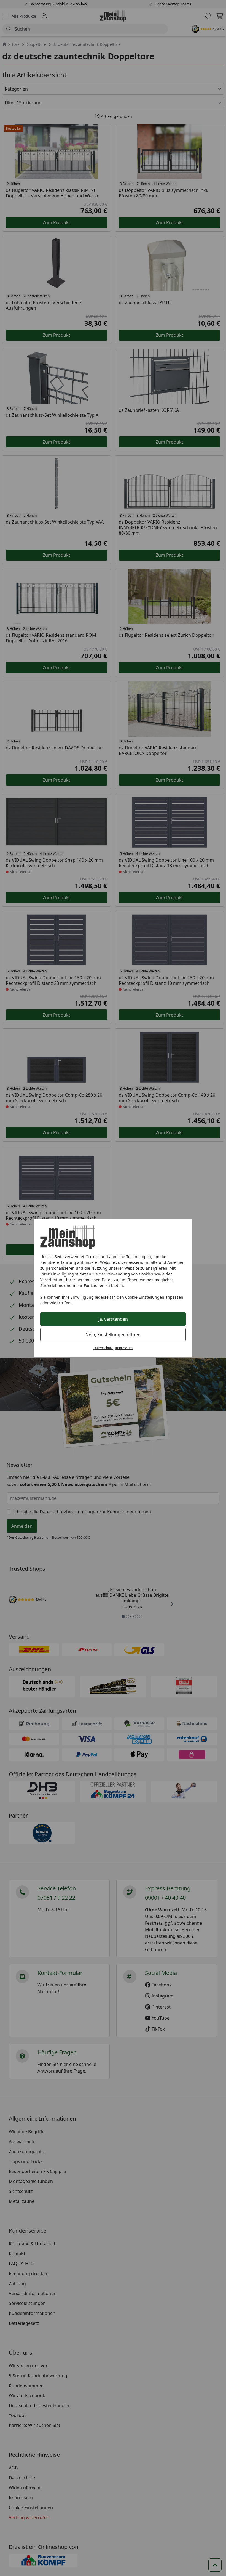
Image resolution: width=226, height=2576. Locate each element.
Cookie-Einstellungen (145, 1297)
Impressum (124, 1348)
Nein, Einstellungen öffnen (113, 1335)
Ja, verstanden (113, 1319)
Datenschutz (103, 1348)
